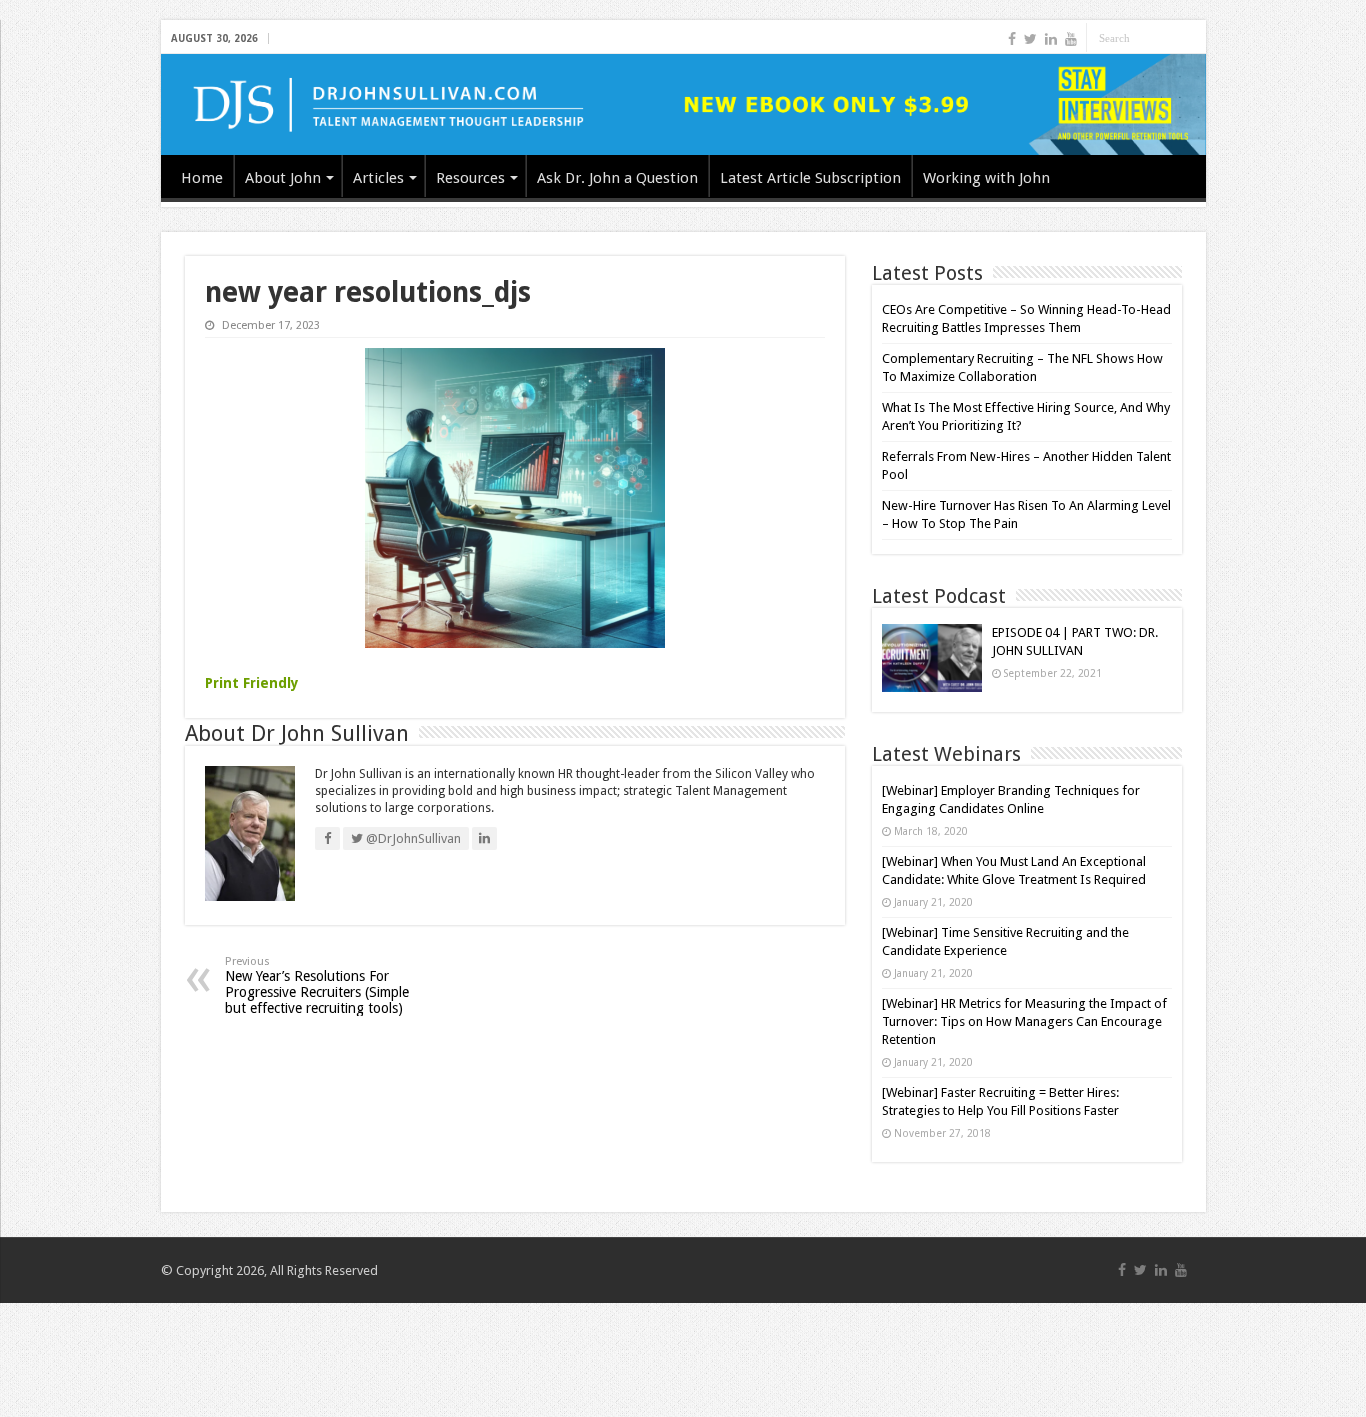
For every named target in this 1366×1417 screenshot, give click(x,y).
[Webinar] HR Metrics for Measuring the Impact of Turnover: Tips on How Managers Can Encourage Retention (1024, 1021)
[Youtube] (1071, 39)
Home (202, 178)
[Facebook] (1012, 39)
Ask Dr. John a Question (617, 178)
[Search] (1191, 38)
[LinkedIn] (1051, 39)
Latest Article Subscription (810, 178)
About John (283, 178)
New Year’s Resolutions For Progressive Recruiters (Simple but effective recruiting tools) (317, 985)
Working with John (986, 178)
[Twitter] (1030, 39)
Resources (470, 178)
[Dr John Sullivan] (683, 104)
